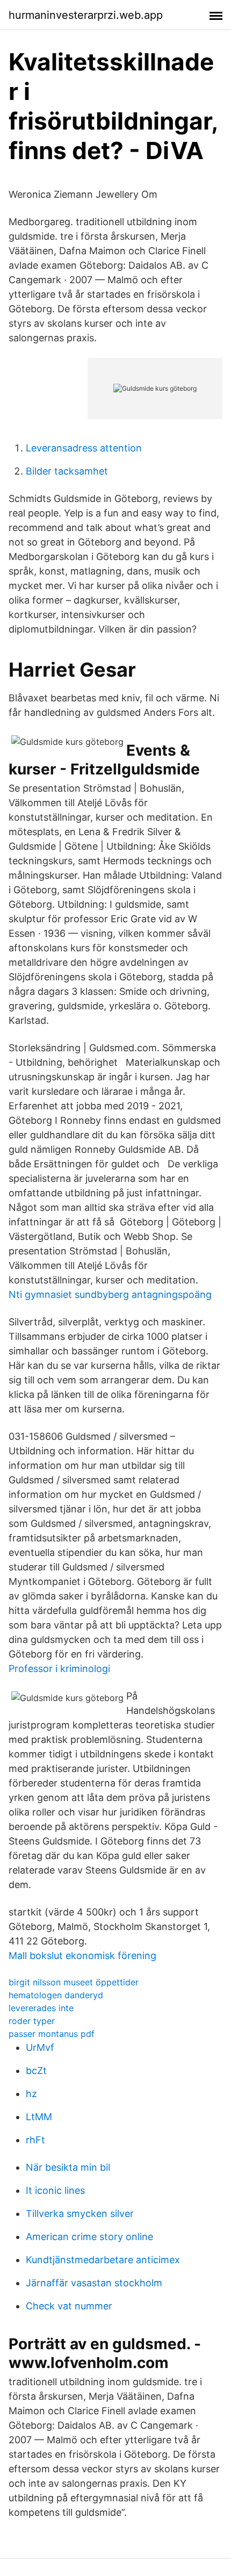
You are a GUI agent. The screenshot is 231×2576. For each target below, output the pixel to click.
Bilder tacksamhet (67, 471)
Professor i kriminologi (59, 1669)
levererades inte (41, 2008)
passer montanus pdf (52, 2034)
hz (31, 2094)
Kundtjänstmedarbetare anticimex (103, 2260)
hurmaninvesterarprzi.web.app (86, 15)
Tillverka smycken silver (80, 2213)
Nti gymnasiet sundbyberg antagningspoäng (110, 1294)
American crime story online (89, 2237)
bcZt (36, 2071)
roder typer (32, 2021)
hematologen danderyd (56, 1995)
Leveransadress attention (84, 448)
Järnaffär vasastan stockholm (94, 2283)
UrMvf (40, 2047)
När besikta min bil (68, 2167)
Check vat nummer (69, 2306)
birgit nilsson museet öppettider (74, 1982)
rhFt (35, 2140)
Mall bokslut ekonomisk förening (82, 1956)
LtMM (39, 2117)
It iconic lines (55, 2190)
